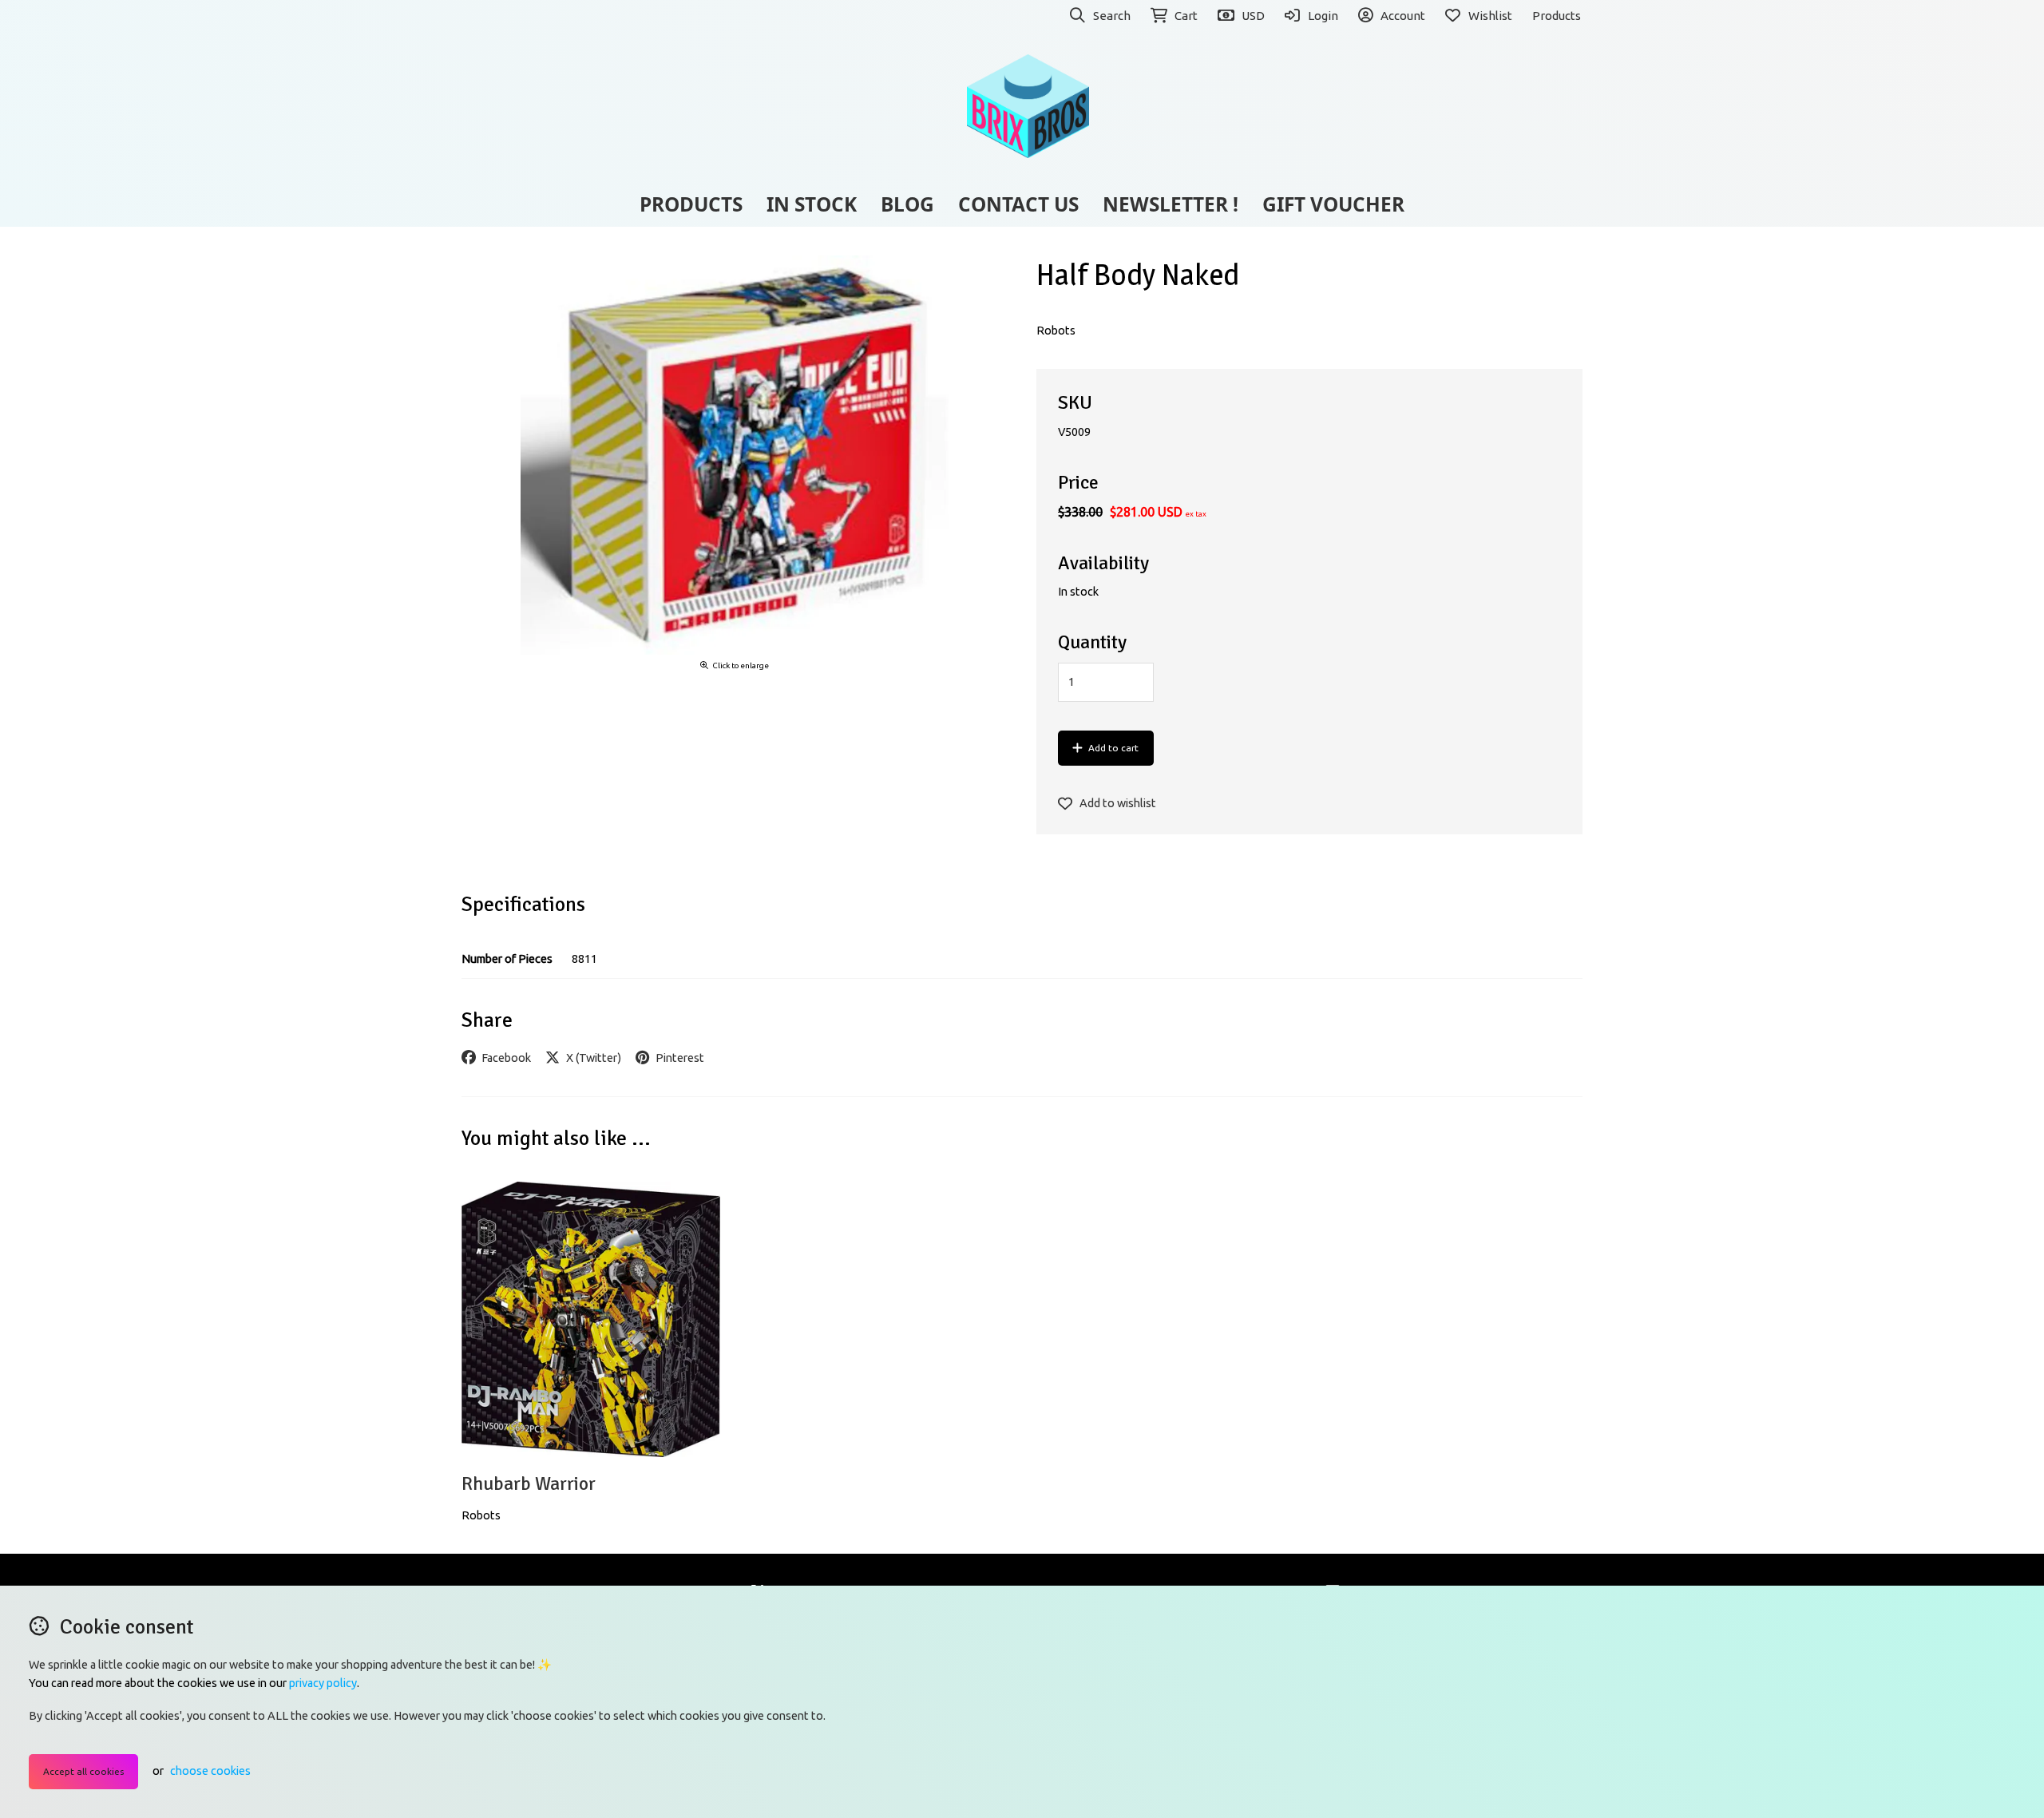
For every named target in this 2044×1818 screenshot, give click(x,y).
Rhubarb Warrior (529, 1484)
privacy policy (323, 1683)
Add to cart (1113, 748)
